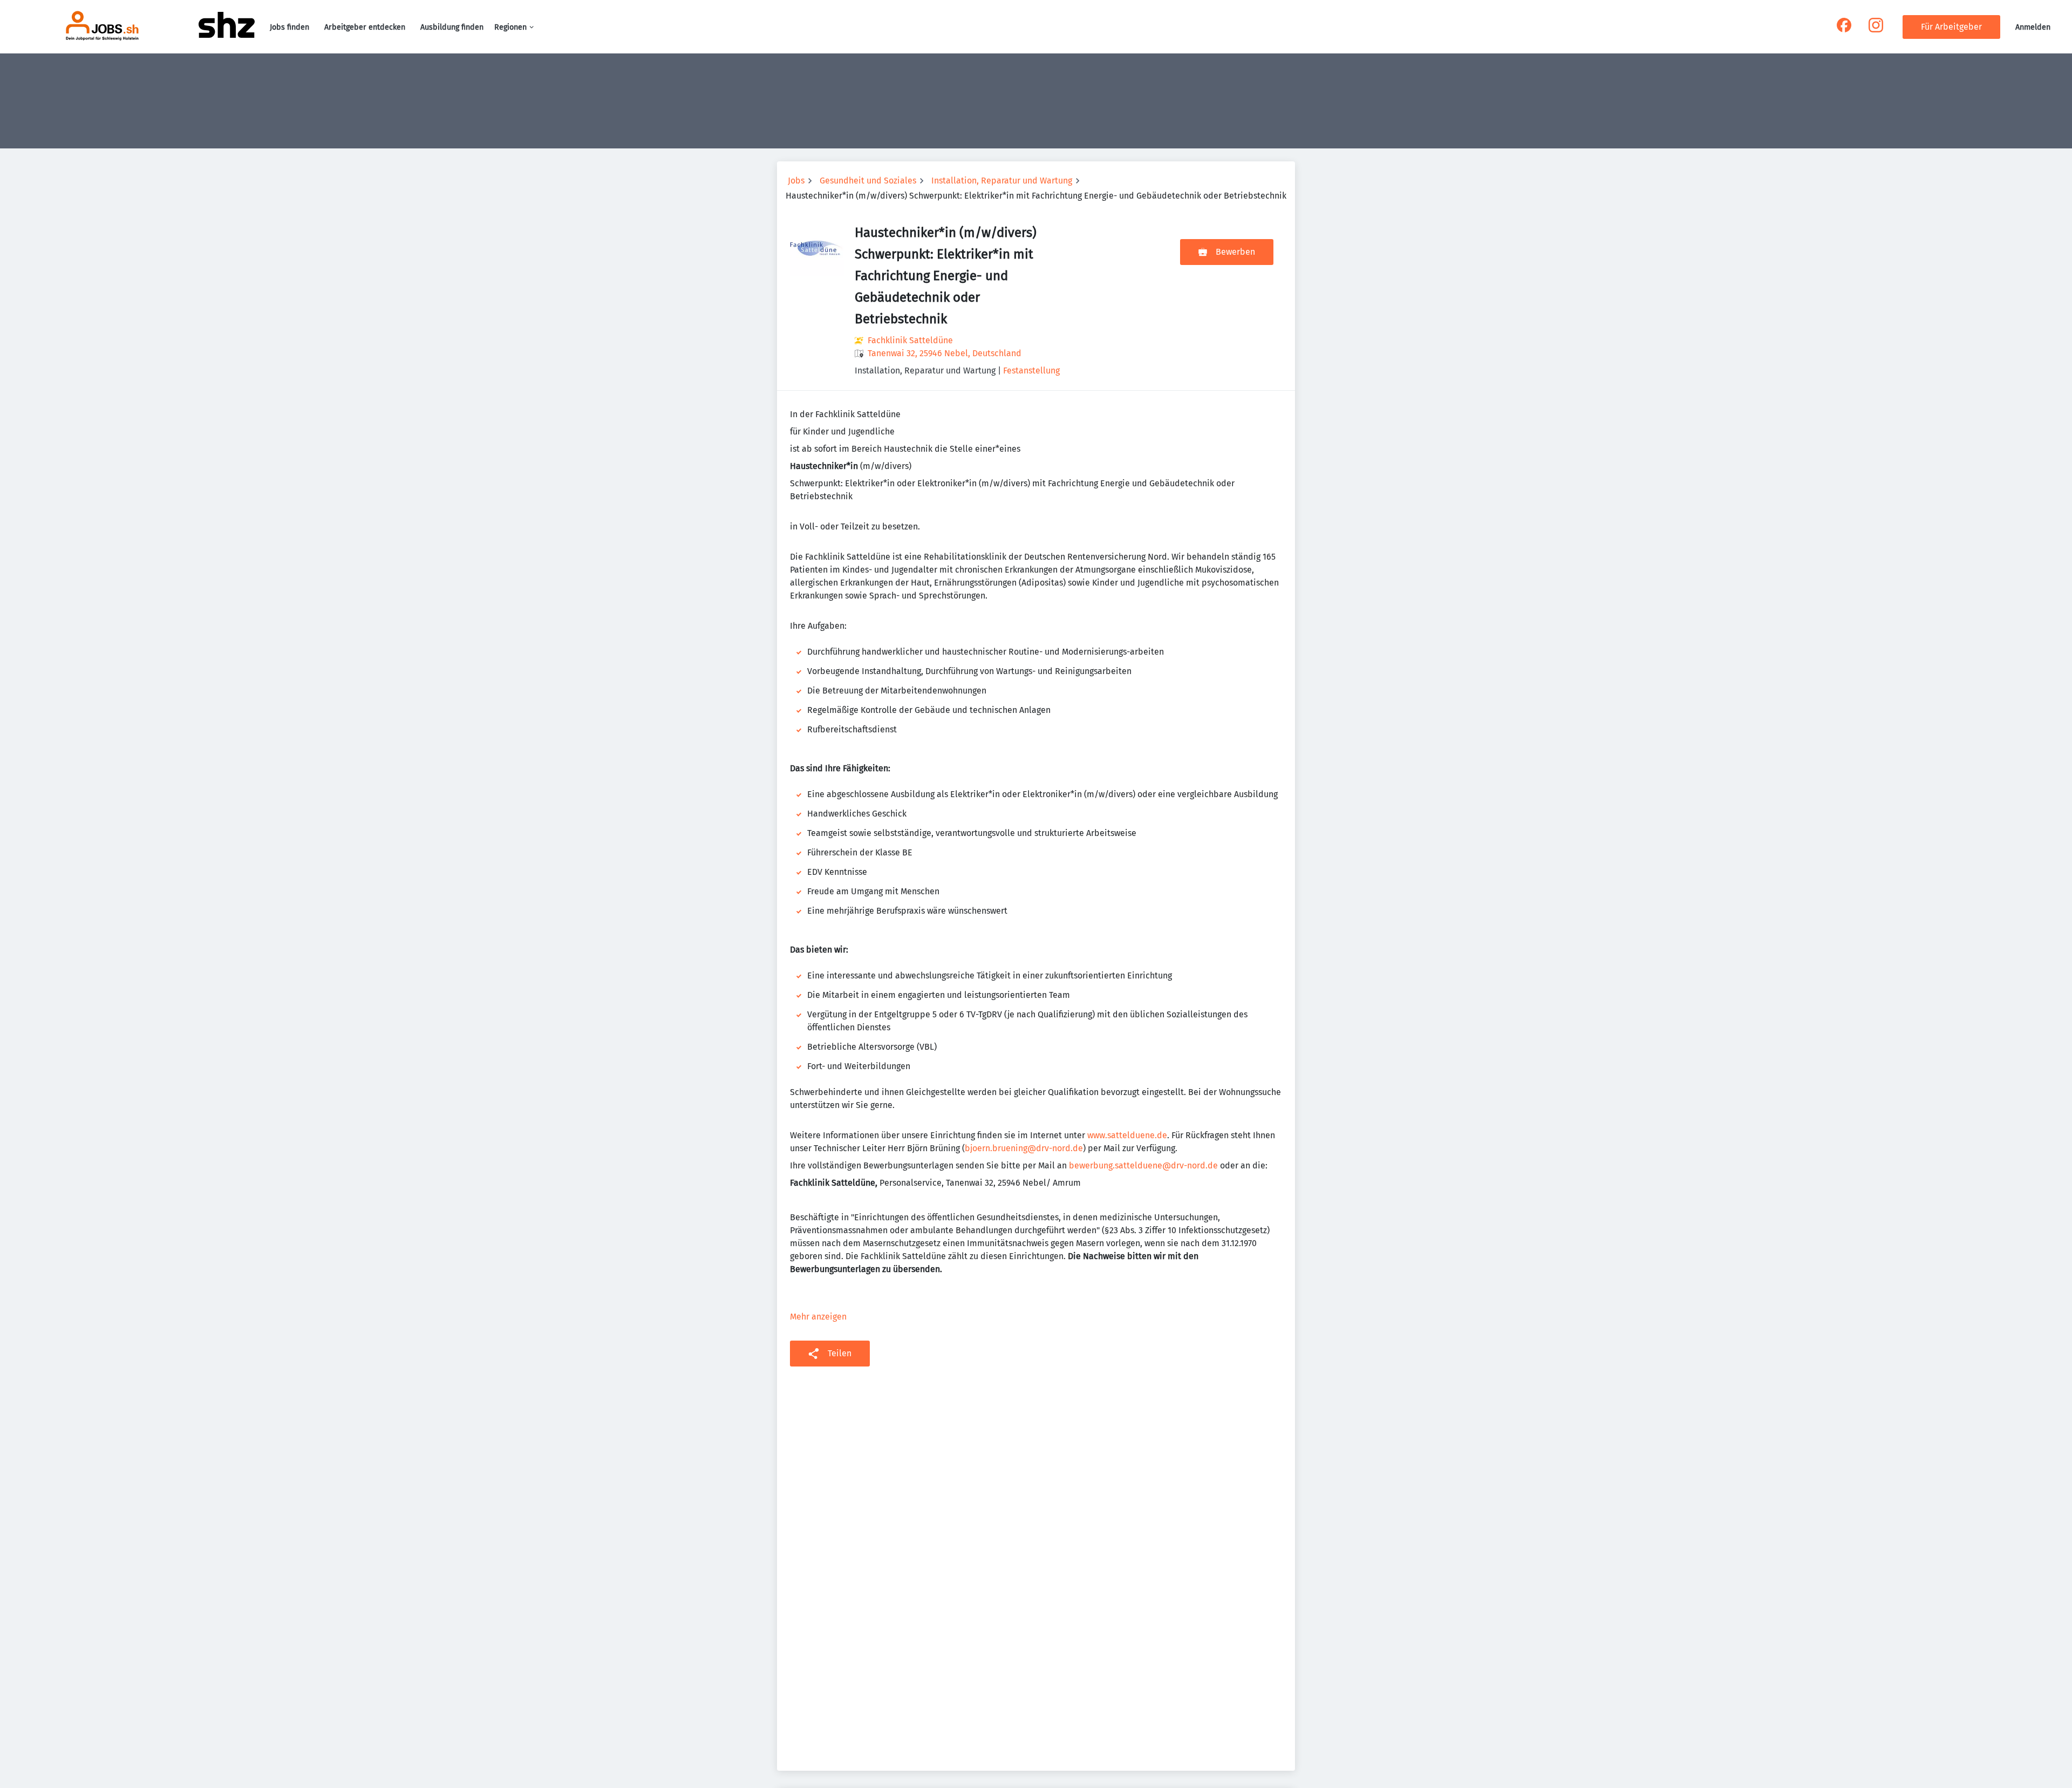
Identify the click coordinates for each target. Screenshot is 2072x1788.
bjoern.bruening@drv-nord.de (1024, 1148)
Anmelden (2033, 27)
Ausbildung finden (452, 27)
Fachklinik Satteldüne (910, 340)
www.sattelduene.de (1127, 1135)
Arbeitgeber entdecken (365, 27)
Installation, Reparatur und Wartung (1002, 181)
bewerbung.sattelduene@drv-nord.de (1143, 1165)
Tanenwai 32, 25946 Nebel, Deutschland (945, 353)
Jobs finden (289, 27)
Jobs (796, 181)
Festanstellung (1031, 370)
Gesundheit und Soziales (868, 181)
